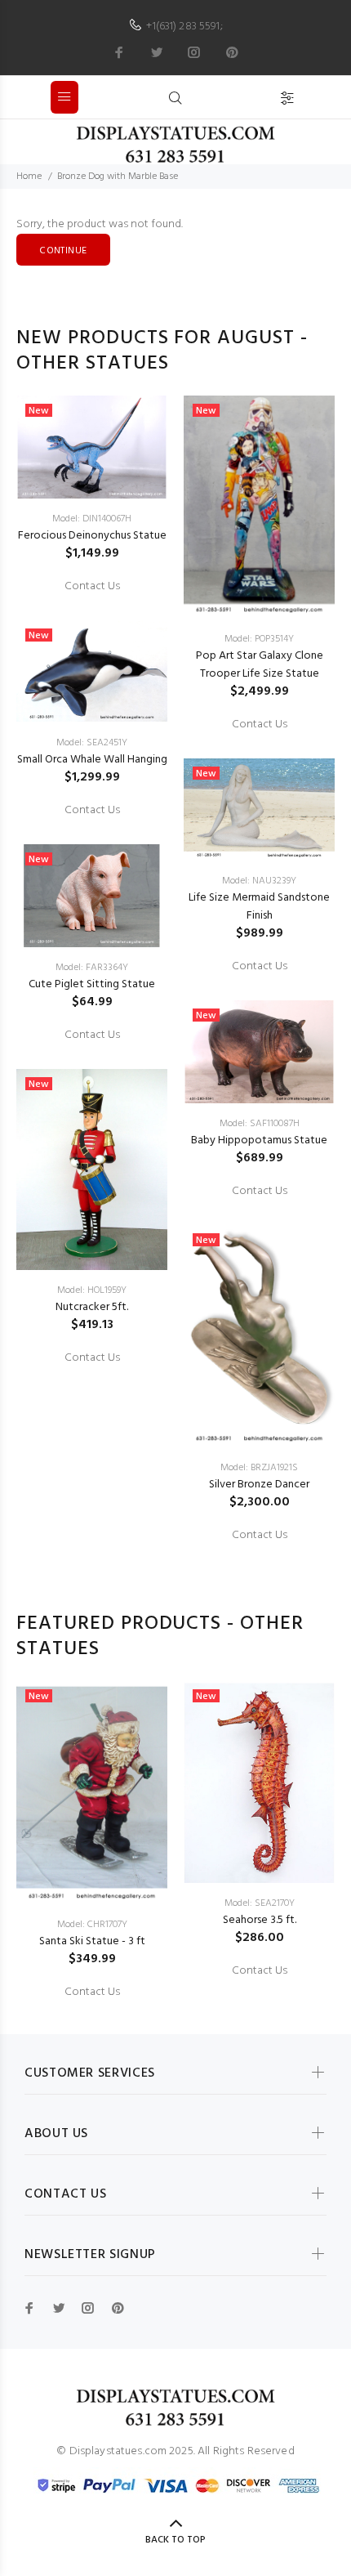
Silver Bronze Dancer (259, 1485)
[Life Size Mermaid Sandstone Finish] (259, 810)
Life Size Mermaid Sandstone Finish (259, 907)
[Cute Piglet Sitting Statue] (92, 896)
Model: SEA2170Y (260, 1903)
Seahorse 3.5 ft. (260, 1920)
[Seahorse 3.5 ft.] (259, 1782)
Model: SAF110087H (260, 1124)
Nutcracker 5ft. (92, 1307)
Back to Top (175, 2540)
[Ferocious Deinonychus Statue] (92, 447)
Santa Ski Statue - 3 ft (92, 1941)
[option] (92, 881)
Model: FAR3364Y (92, 968)
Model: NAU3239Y (259, 881)
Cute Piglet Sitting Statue (92, 984)
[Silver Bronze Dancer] (259, 1337)
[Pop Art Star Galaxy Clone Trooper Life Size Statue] (259, 507)
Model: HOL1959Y (92, 1290)
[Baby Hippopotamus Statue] (259, 1052)
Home (29, 177)
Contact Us (92, 587)
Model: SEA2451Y (92, 743)
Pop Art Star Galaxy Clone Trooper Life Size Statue (260, 665)
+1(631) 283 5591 (183, 27)
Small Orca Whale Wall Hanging (92, 760)
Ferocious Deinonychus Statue (92, 536)
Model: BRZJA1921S (259, 1468)
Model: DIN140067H (92, 519)
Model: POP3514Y (259, 639)
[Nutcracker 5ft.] (92, 1170)
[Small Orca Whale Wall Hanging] (92, 672)
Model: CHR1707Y (92, 1925)
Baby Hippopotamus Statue (259, 1140)
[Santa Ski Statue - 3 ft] (92, 1793)
